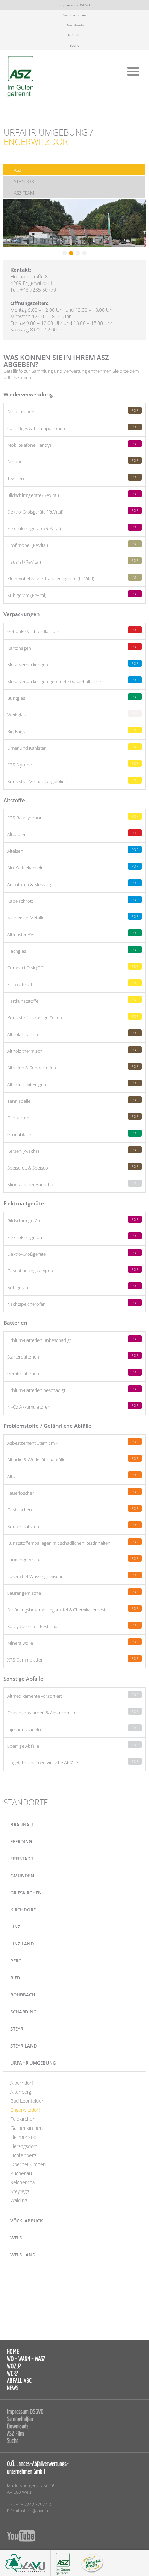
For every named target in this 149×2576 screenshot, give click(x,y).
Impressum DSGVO (75, 5)
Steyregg (20, 2191)
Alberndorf (22, 2083)
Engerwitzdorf (25, 2110)
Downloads (75, 25)
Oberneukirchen (28, 2164)
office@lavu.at (35, 2511)
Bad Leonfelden (27, 2101)
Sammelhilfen (75, 15)
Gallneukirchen (27, 2128)
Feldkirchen (23, 2119)
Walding (19, 2200)
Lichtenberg (23, 2155)
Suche (74, 45)
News (13, 2388)
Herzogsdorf (24, 2146)
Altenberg (21, 2092)
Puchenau (21, 2173)
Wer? (12, 2373)
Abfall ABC (19, 2381)
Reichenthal (23, 2182)
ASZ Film (74, 35)
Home (13, 2351)
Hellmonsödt (24, 2137)
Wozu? (14, 2366)
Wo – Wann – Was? (26, 2359)
